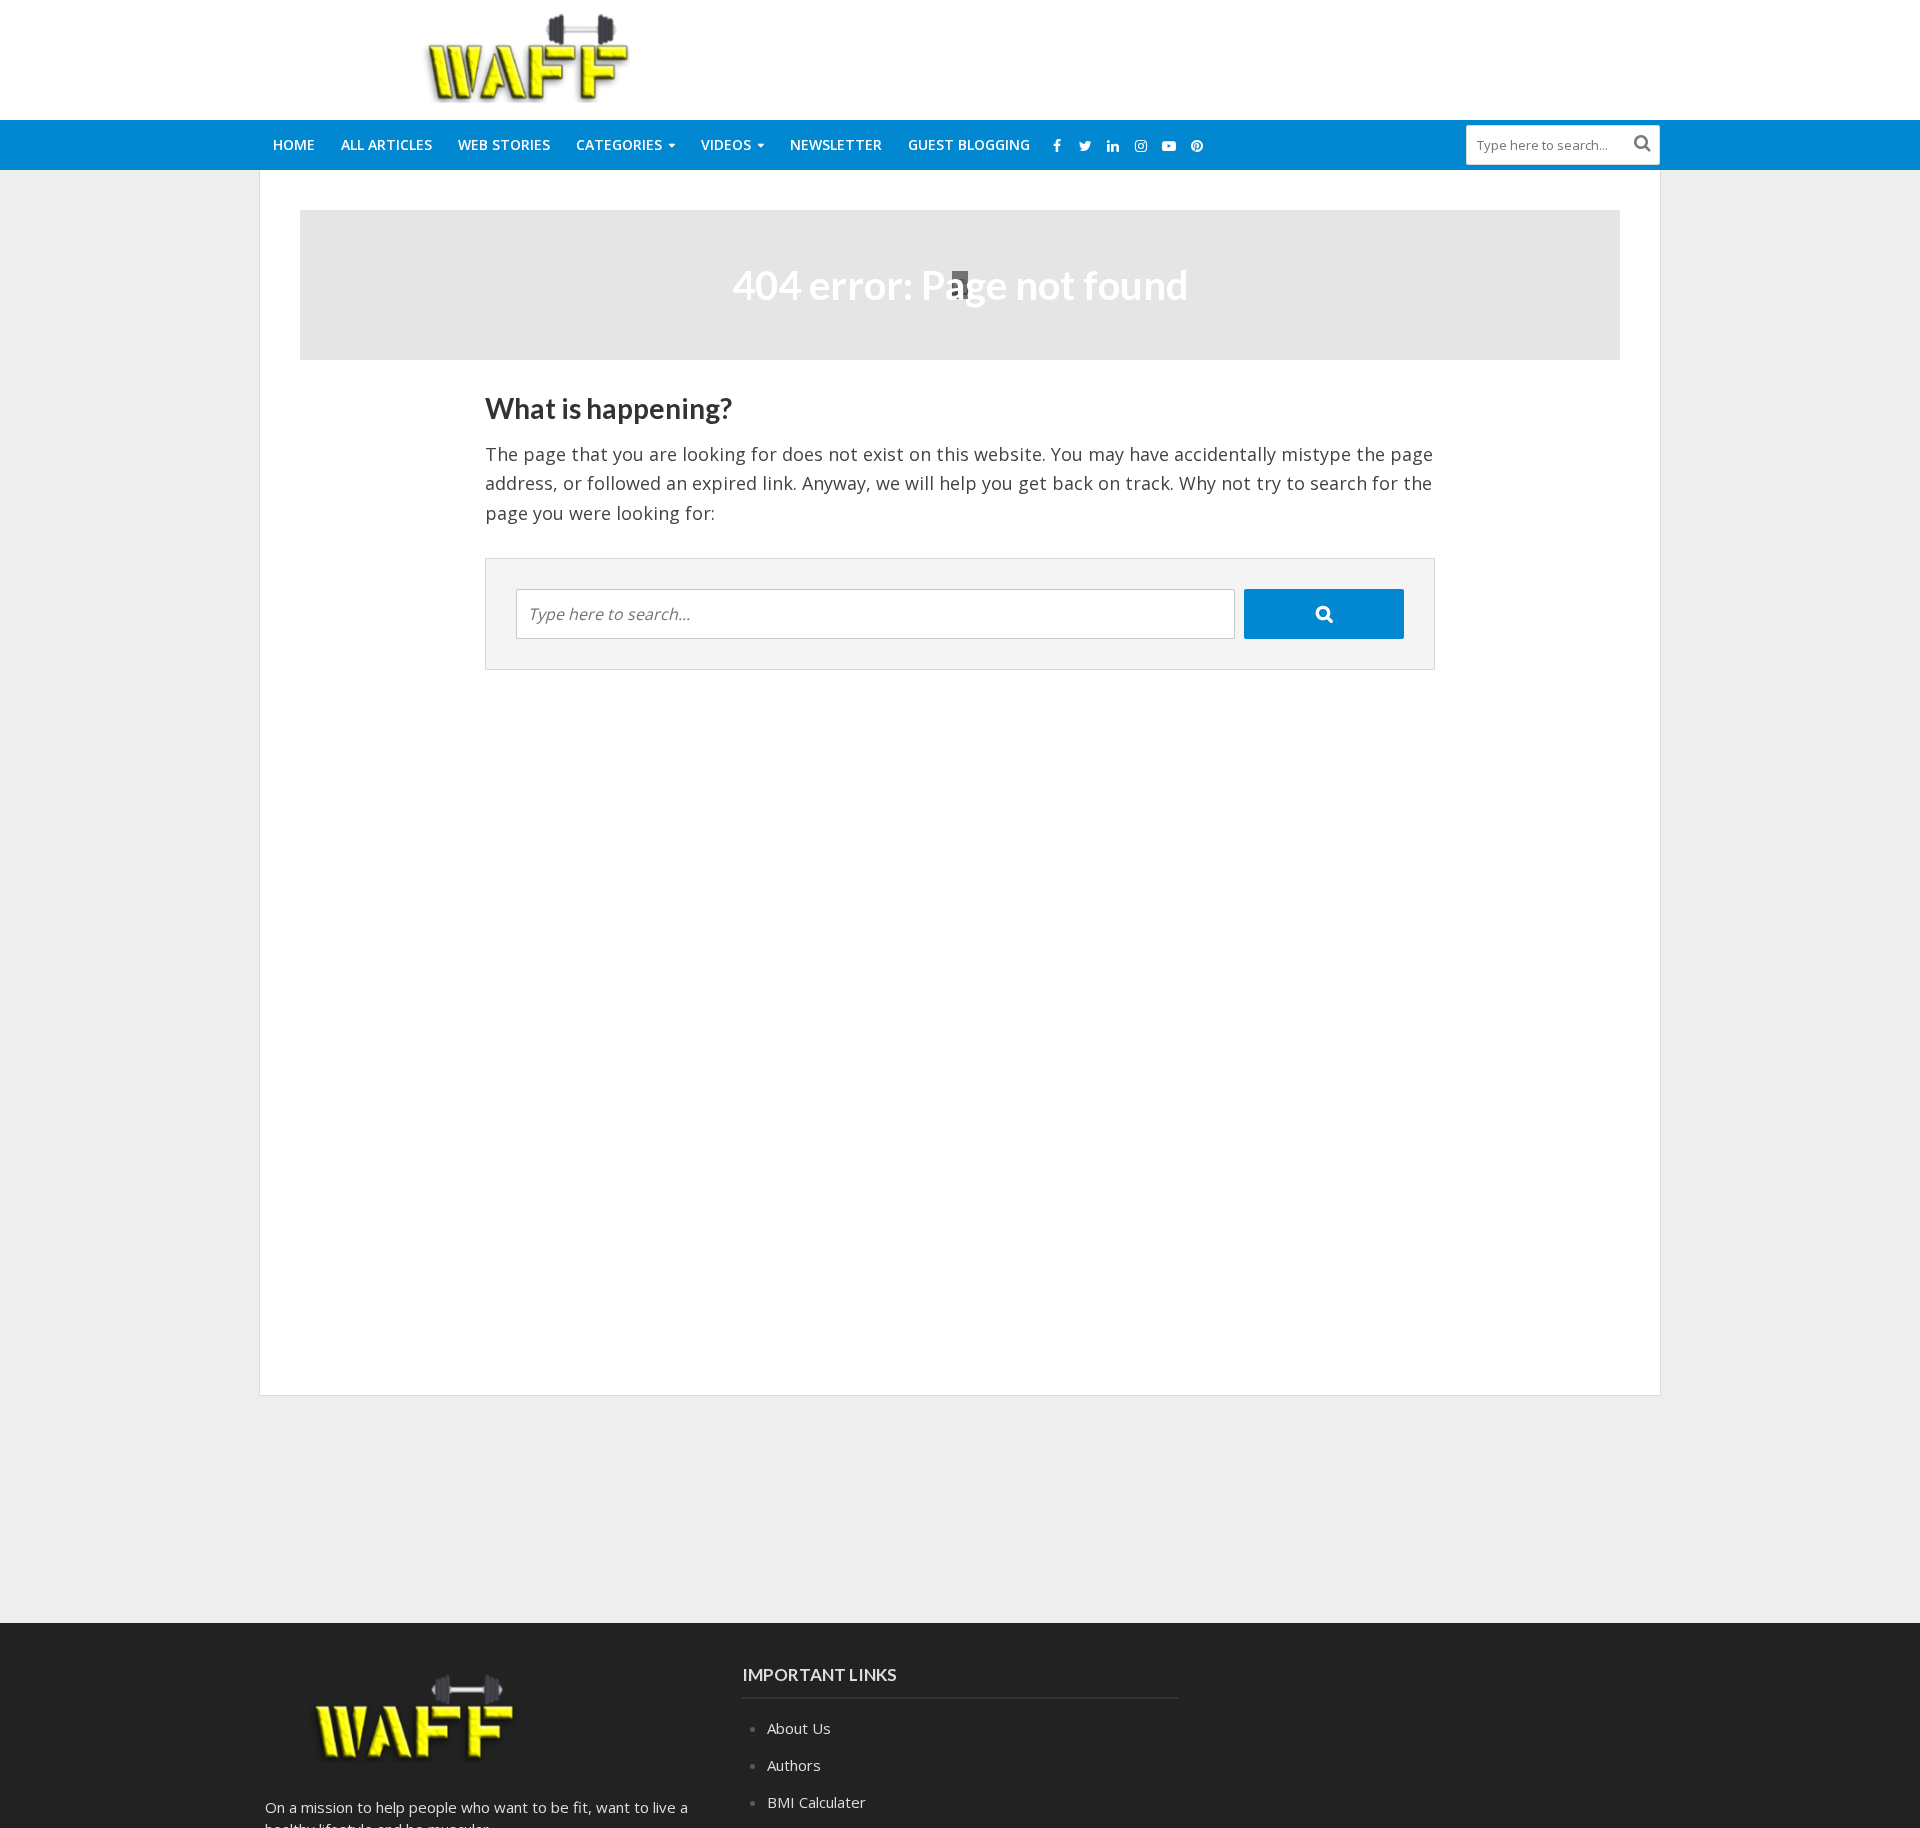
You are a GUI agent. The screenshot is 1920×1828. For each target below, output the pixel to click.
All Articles (386, 144)
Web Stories (504, 144)
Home (294, 144)
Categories (619, 144)
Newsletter (836, 144)
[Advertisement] (1296, 56)
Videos (726, 144)
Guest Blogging (969, 144)
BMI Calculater (816, 1802)
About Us (799, 1728)
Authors (794, 1765)
